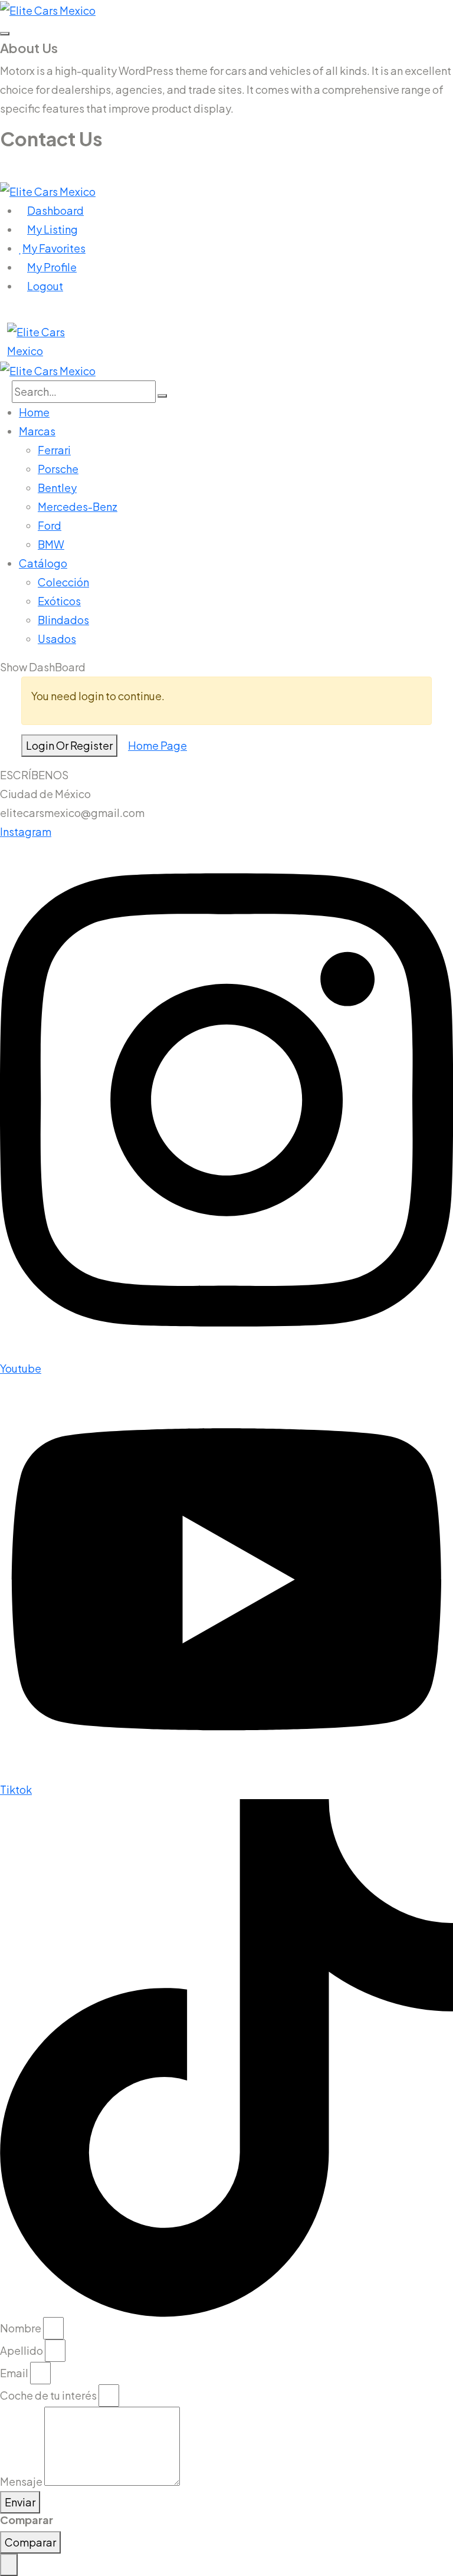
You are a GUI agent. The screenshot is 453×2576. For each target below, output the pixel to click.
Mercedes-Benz (78, 506)
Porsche (58, 469)
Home (34, 412)
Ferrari (54, 450)
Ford (50, 525)
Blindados (63, 620)
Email (14, 2373)
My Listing (52, 229)
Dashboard (55, 210)
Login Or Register (69, 745)
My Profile (52, 267)
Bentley (57, 488)
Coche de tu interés (48, 2395)
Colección (63, 582)
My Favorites (54, 248)
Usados (57, 639)
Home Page (157, 745)
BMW (51, 544)
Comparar (30, 2542)
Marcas (37, 431)
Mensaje (21, 2481)
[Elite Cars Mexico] (48, 9)
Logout (45, 286)
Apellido (22, 2350)
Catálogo (43, 563)
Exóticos (59, 601)
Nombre (21, 2328)
